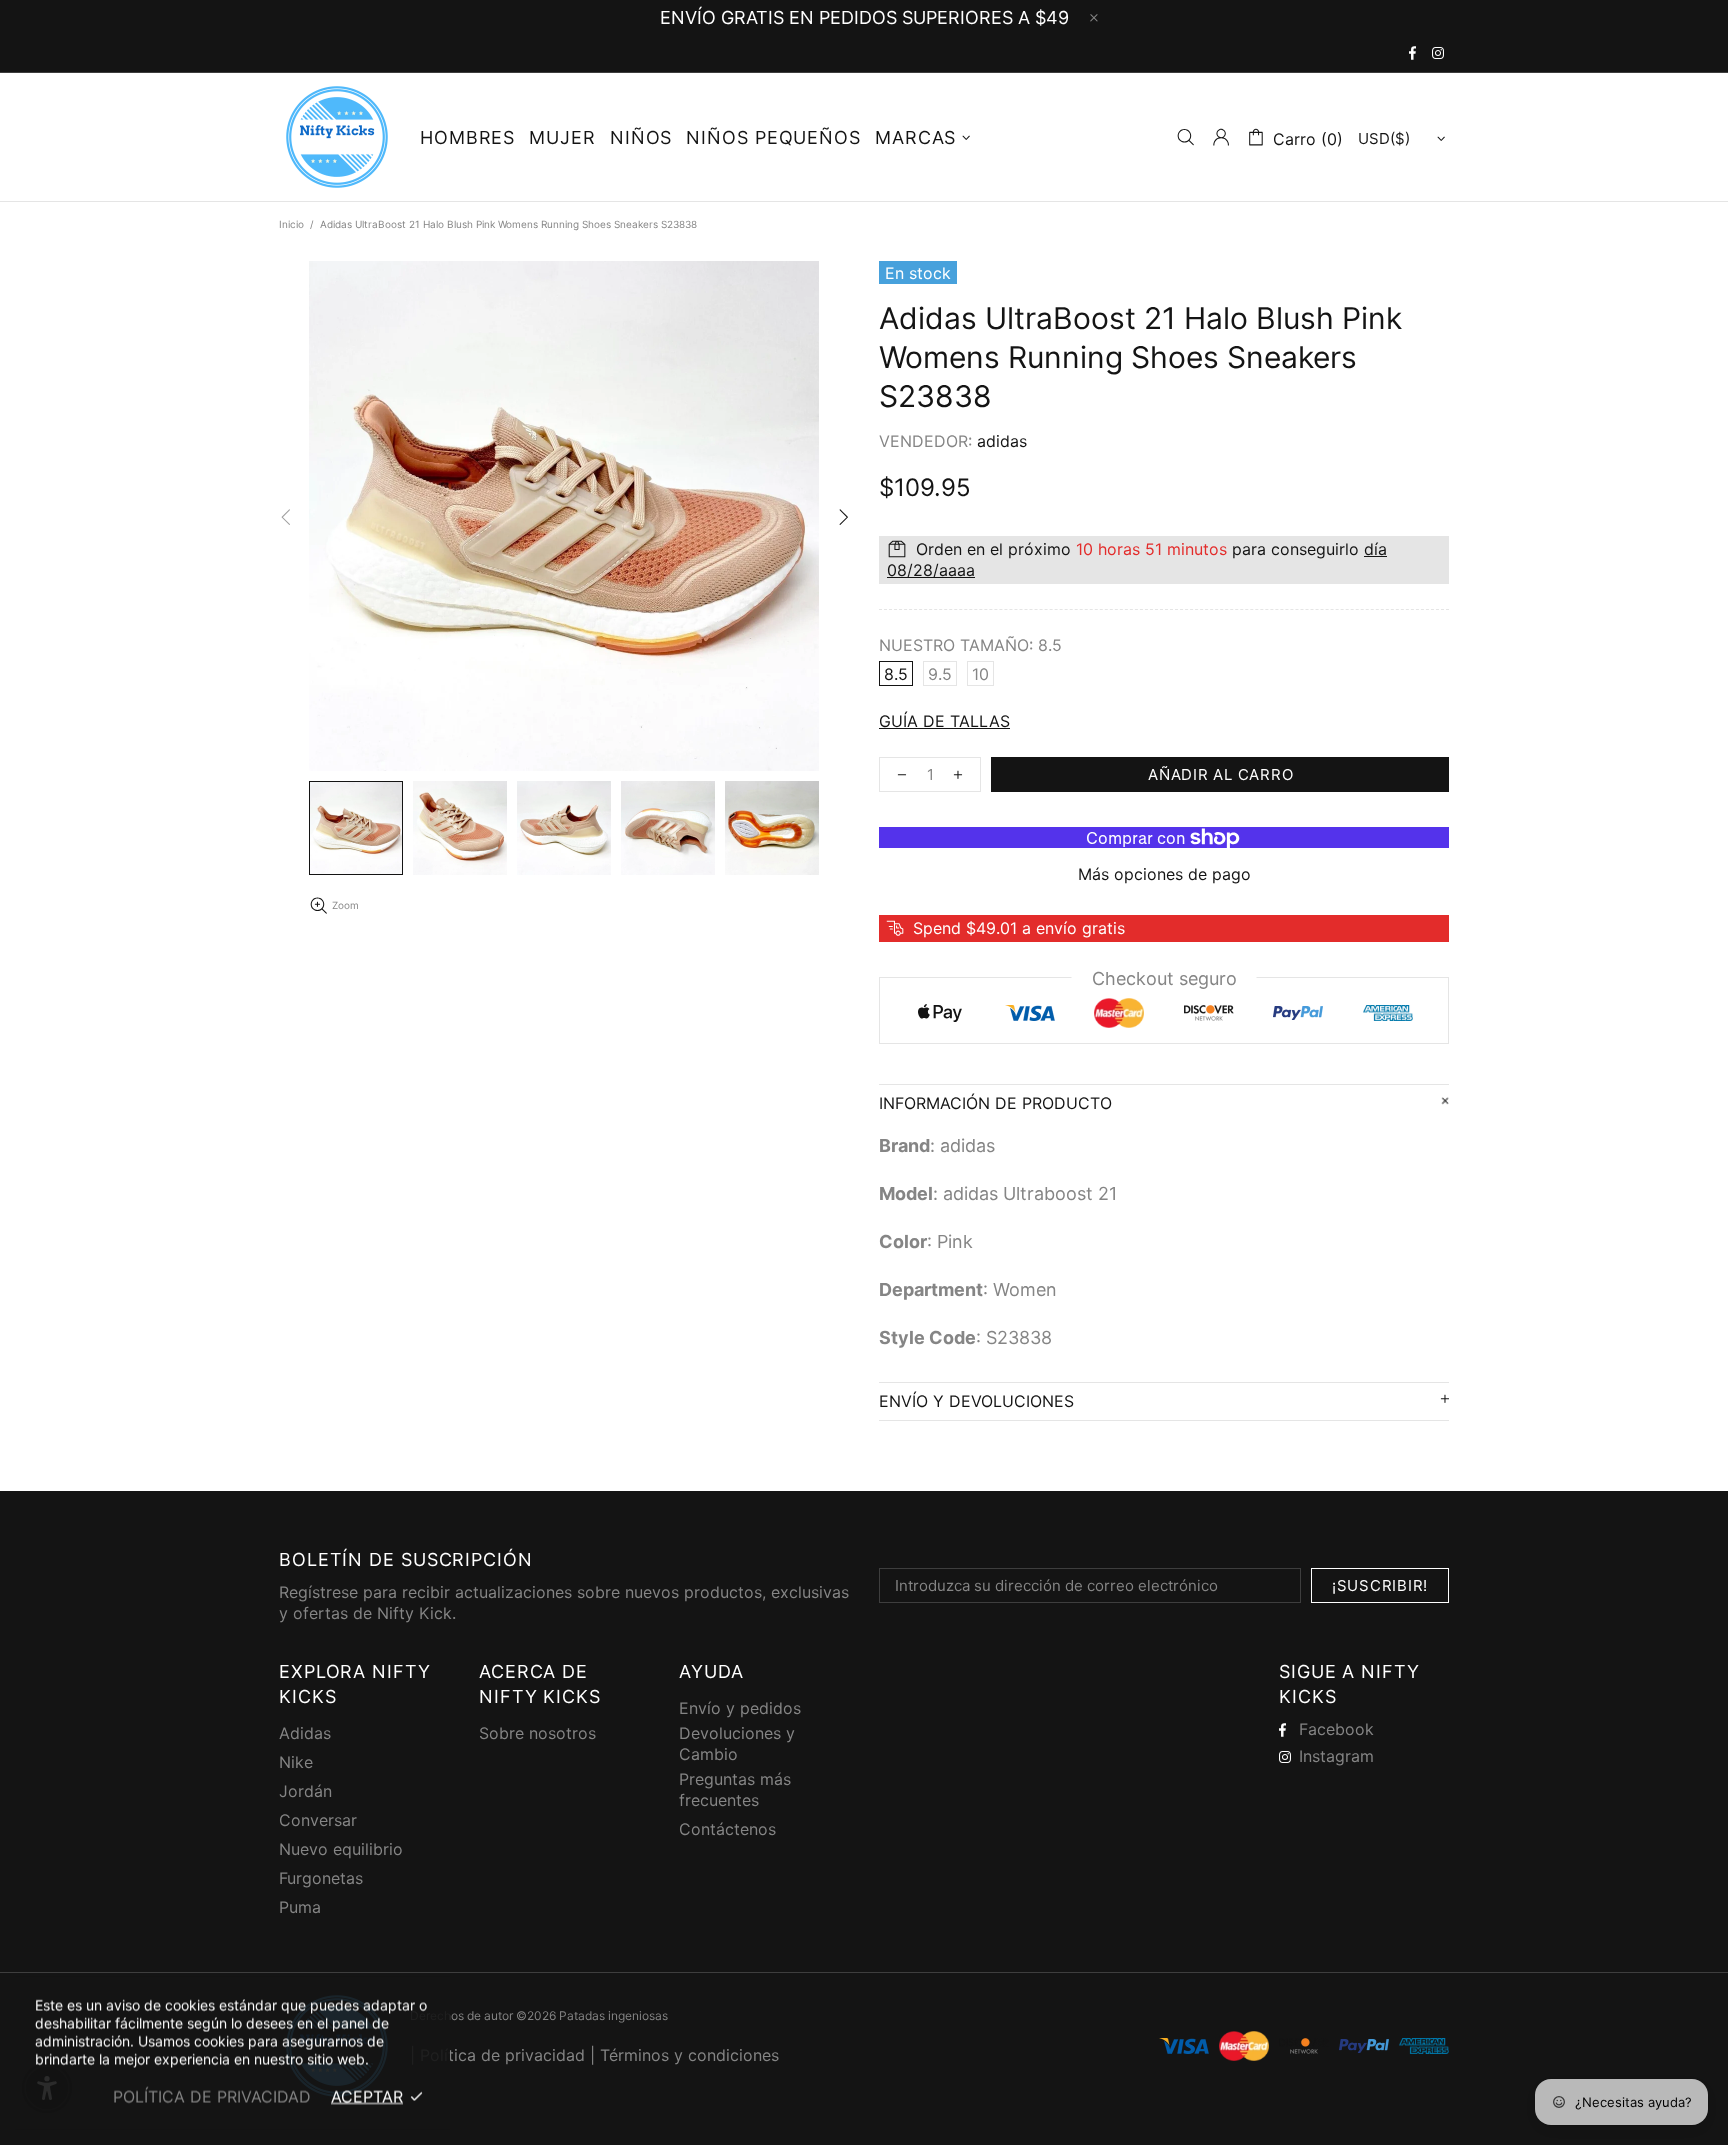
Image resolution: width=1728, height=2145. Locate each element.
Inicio (291, 224)
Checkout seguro (1164, 978)
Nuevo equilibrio (341, 1849)
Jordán (305, 1791)
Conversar (318, 1820)
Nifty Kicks (337, 137)
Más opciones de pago (1164, 874)
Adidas (305, 1733)
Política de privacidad (502, 2055)
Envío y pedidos (740, 1708)
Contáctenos (727, 1829)
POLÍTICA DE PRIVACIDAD (212, 2096)
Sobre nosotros (537, 1733)
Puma (300, 1907)
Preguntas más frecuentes (735, 1789)
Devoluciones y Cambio (737, 1743)
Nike (296, 1762)
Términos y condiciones (689, 2055)
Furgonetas (321, 1878)
